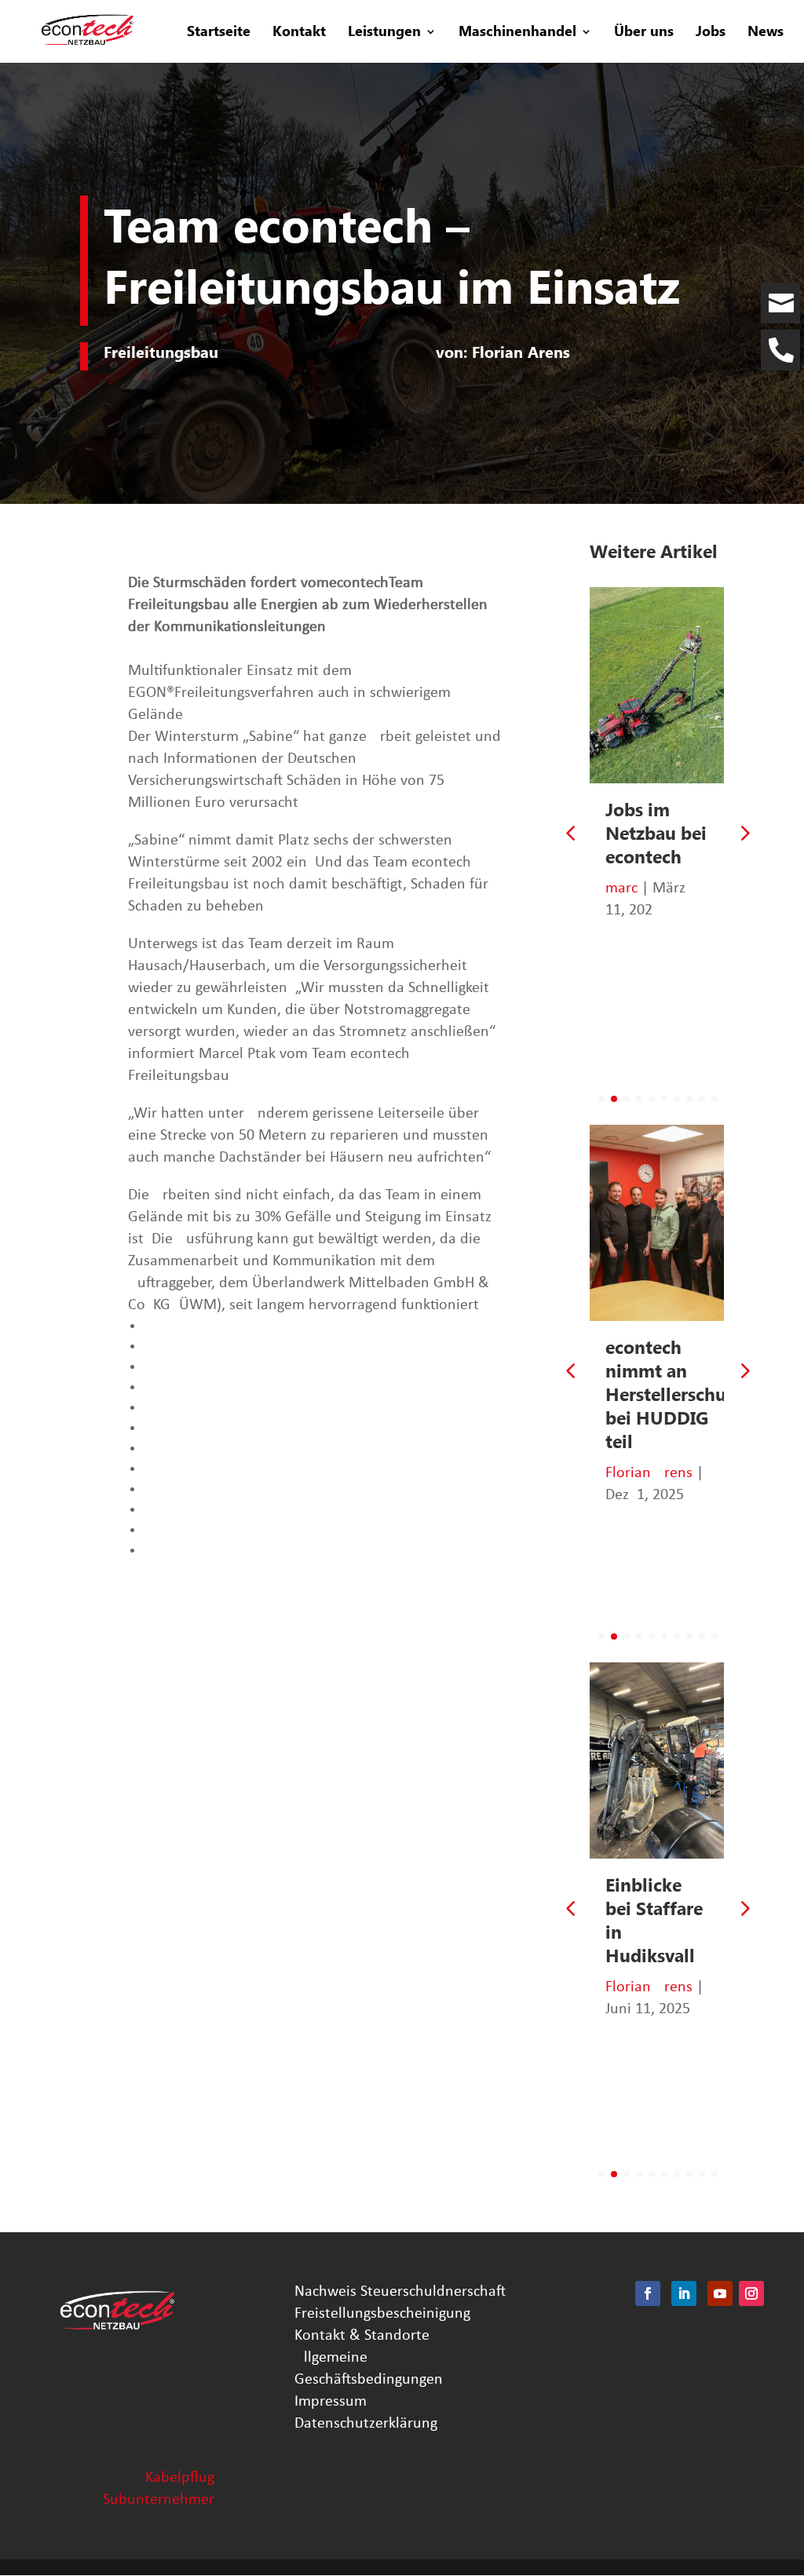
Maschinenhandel (517, 33)
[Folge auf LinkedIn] (684, 2293)
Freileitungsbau (161, 352)
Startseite (219, 33)
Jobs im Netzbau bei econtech (656, 834)
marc (621, 888)
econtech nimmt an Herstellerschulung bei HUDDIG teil (685, 1395)
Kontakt (299, 33)
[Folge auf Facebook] (648, 2293)
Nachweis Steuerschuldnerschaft (400, 2292)
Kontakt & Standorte (362, 2336)
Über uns (644, 33)
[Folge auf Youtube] (720, 2293)
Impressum (331, 2402)
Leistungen (384, 33)
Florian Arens (649, 1473)
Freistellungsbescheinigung (382, 2314)
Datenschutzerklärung (366, 2424)
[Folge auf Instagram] (751, 2293)
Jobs (711, 33)
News (766, 33)
